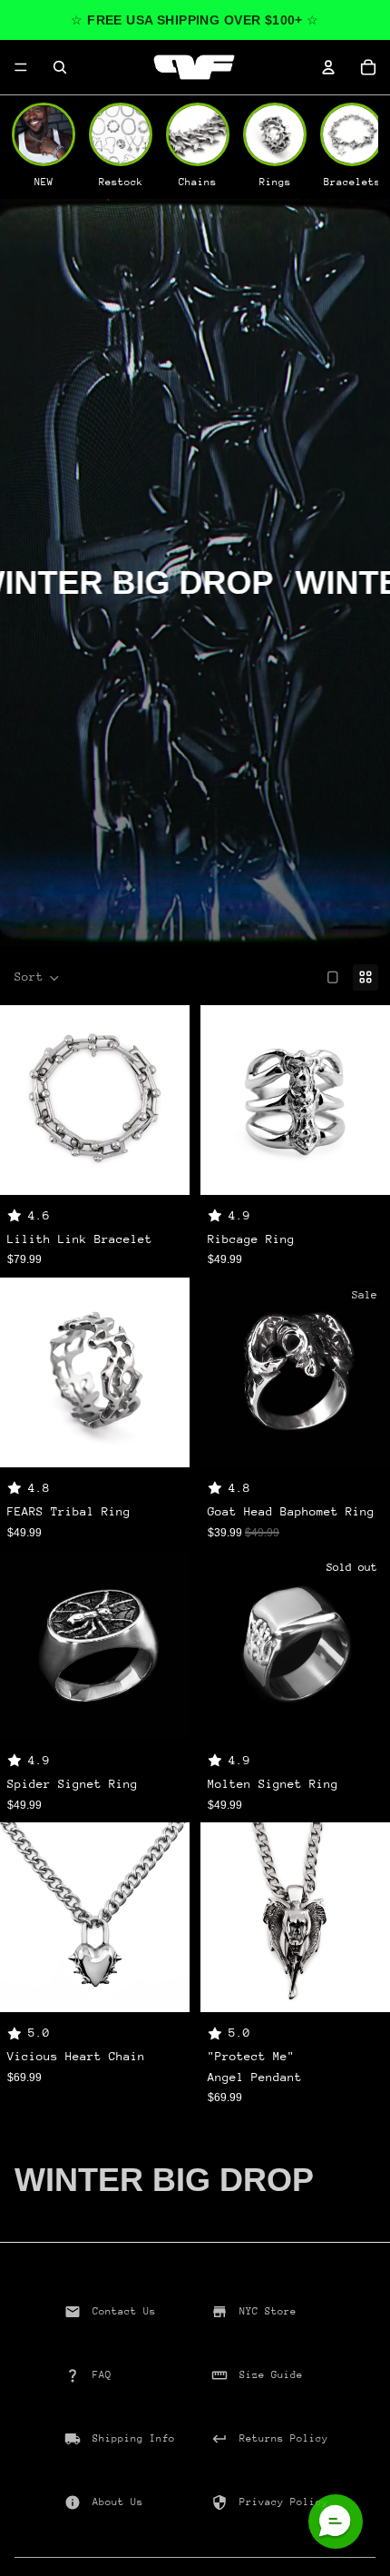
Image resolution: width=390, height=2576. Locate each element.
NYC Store (268, 2311)
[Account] (328, 67)
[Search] (60, 67)
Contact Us (124, 2311)
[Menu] (21, 67)
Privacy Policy (284, 2502)
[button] (37, 978)
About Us (118, 2502)
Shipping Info (134, 2438)
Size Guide (271, 2375)
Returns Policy (284, 2438)
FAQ (102, 2375)
